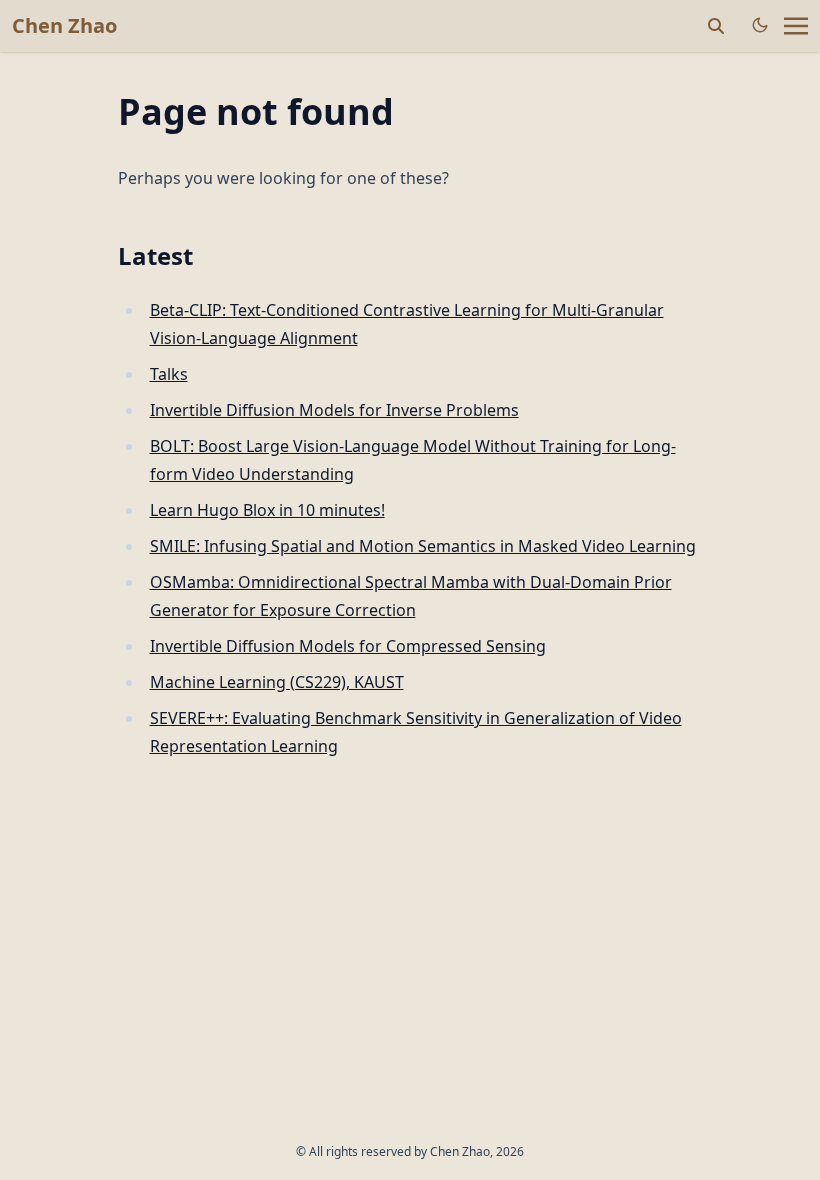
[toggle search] (716, 26)
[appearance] (760, 25)
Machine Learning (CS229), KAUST (277, 682)
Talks (169, 374)
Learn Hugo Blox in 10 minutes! (267, 510)
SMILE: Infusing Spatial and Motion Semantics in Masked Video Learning (423, 546)
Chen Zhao (64, 25)
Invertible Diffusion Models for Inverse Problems (334, 410)
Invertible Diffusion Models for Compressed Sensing (348, 646)
